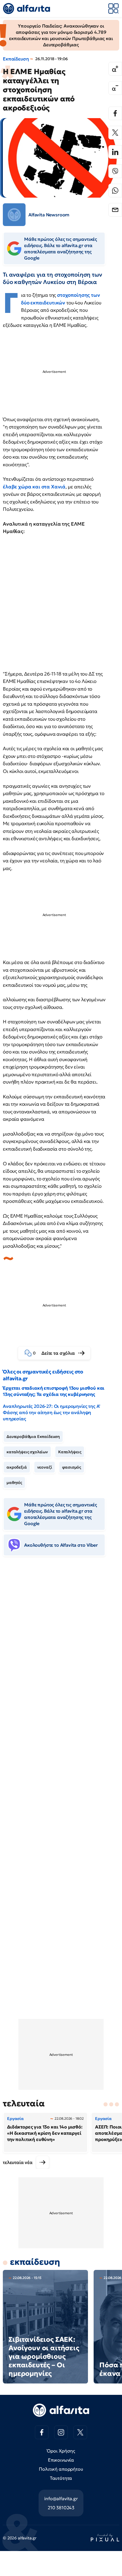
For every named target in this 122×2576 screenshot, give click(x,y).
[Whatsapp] (115, 191)
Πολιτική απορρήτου (61, 2469)
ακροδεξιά (17, 1467)
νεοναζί (45, 1467)
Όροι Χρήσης (61, 2451)
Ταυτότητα (61, 2478)
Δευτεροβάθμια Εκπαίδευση (33, 1437)
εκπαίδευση (35, 2262)
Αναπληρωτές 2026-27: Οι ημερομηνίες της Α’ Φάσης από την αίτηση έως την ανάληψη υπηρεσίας (51, 1412)
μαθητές (14, 1483)
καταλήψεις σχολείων (27, 1452)
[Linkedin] (115, 152)
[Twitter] (115, 133)
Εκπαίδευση (16, 59)
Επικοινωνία (61, 2460)
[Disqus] (61, 1648)
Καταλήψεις (70, 1452)
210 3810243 (61, 2508)
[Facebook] (115, 113)
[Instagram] (61, 2432)
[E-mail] (115, 210)
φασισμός (72, 1467)
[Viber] (115, 171)
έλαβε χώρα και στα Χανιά (34, 487)
